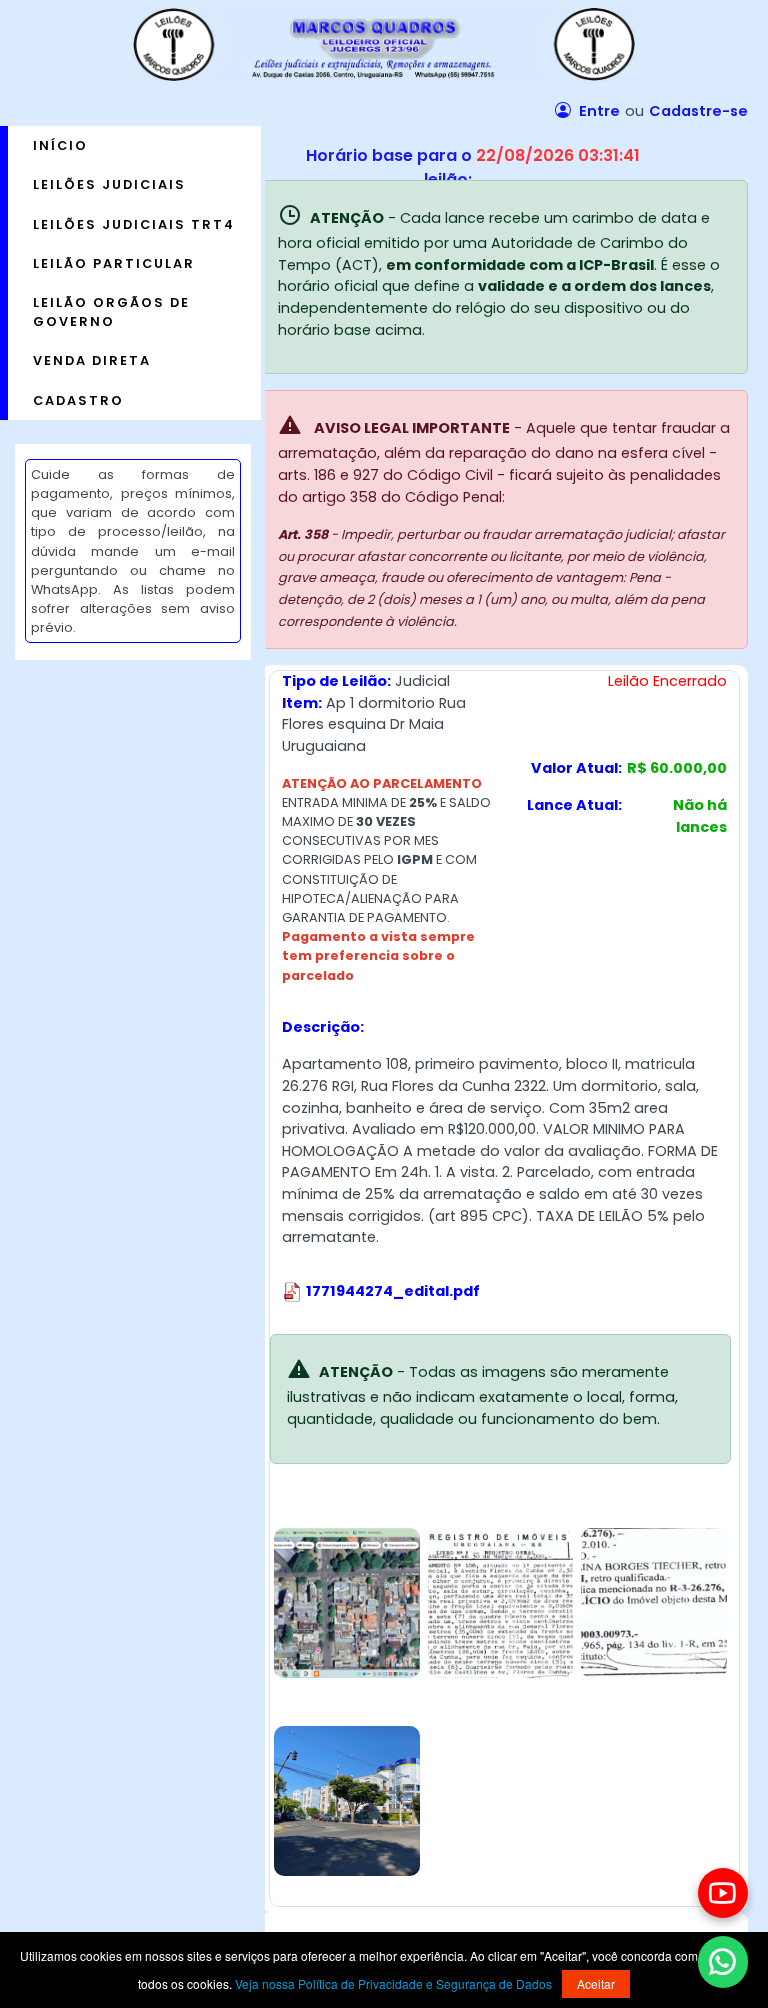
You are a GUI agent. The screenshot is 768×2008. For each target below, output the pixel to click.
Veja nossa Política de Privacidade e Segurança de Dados (393, 1983)
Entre (598, 111)
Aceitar (596, 1983)
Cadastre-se (698, 111)
